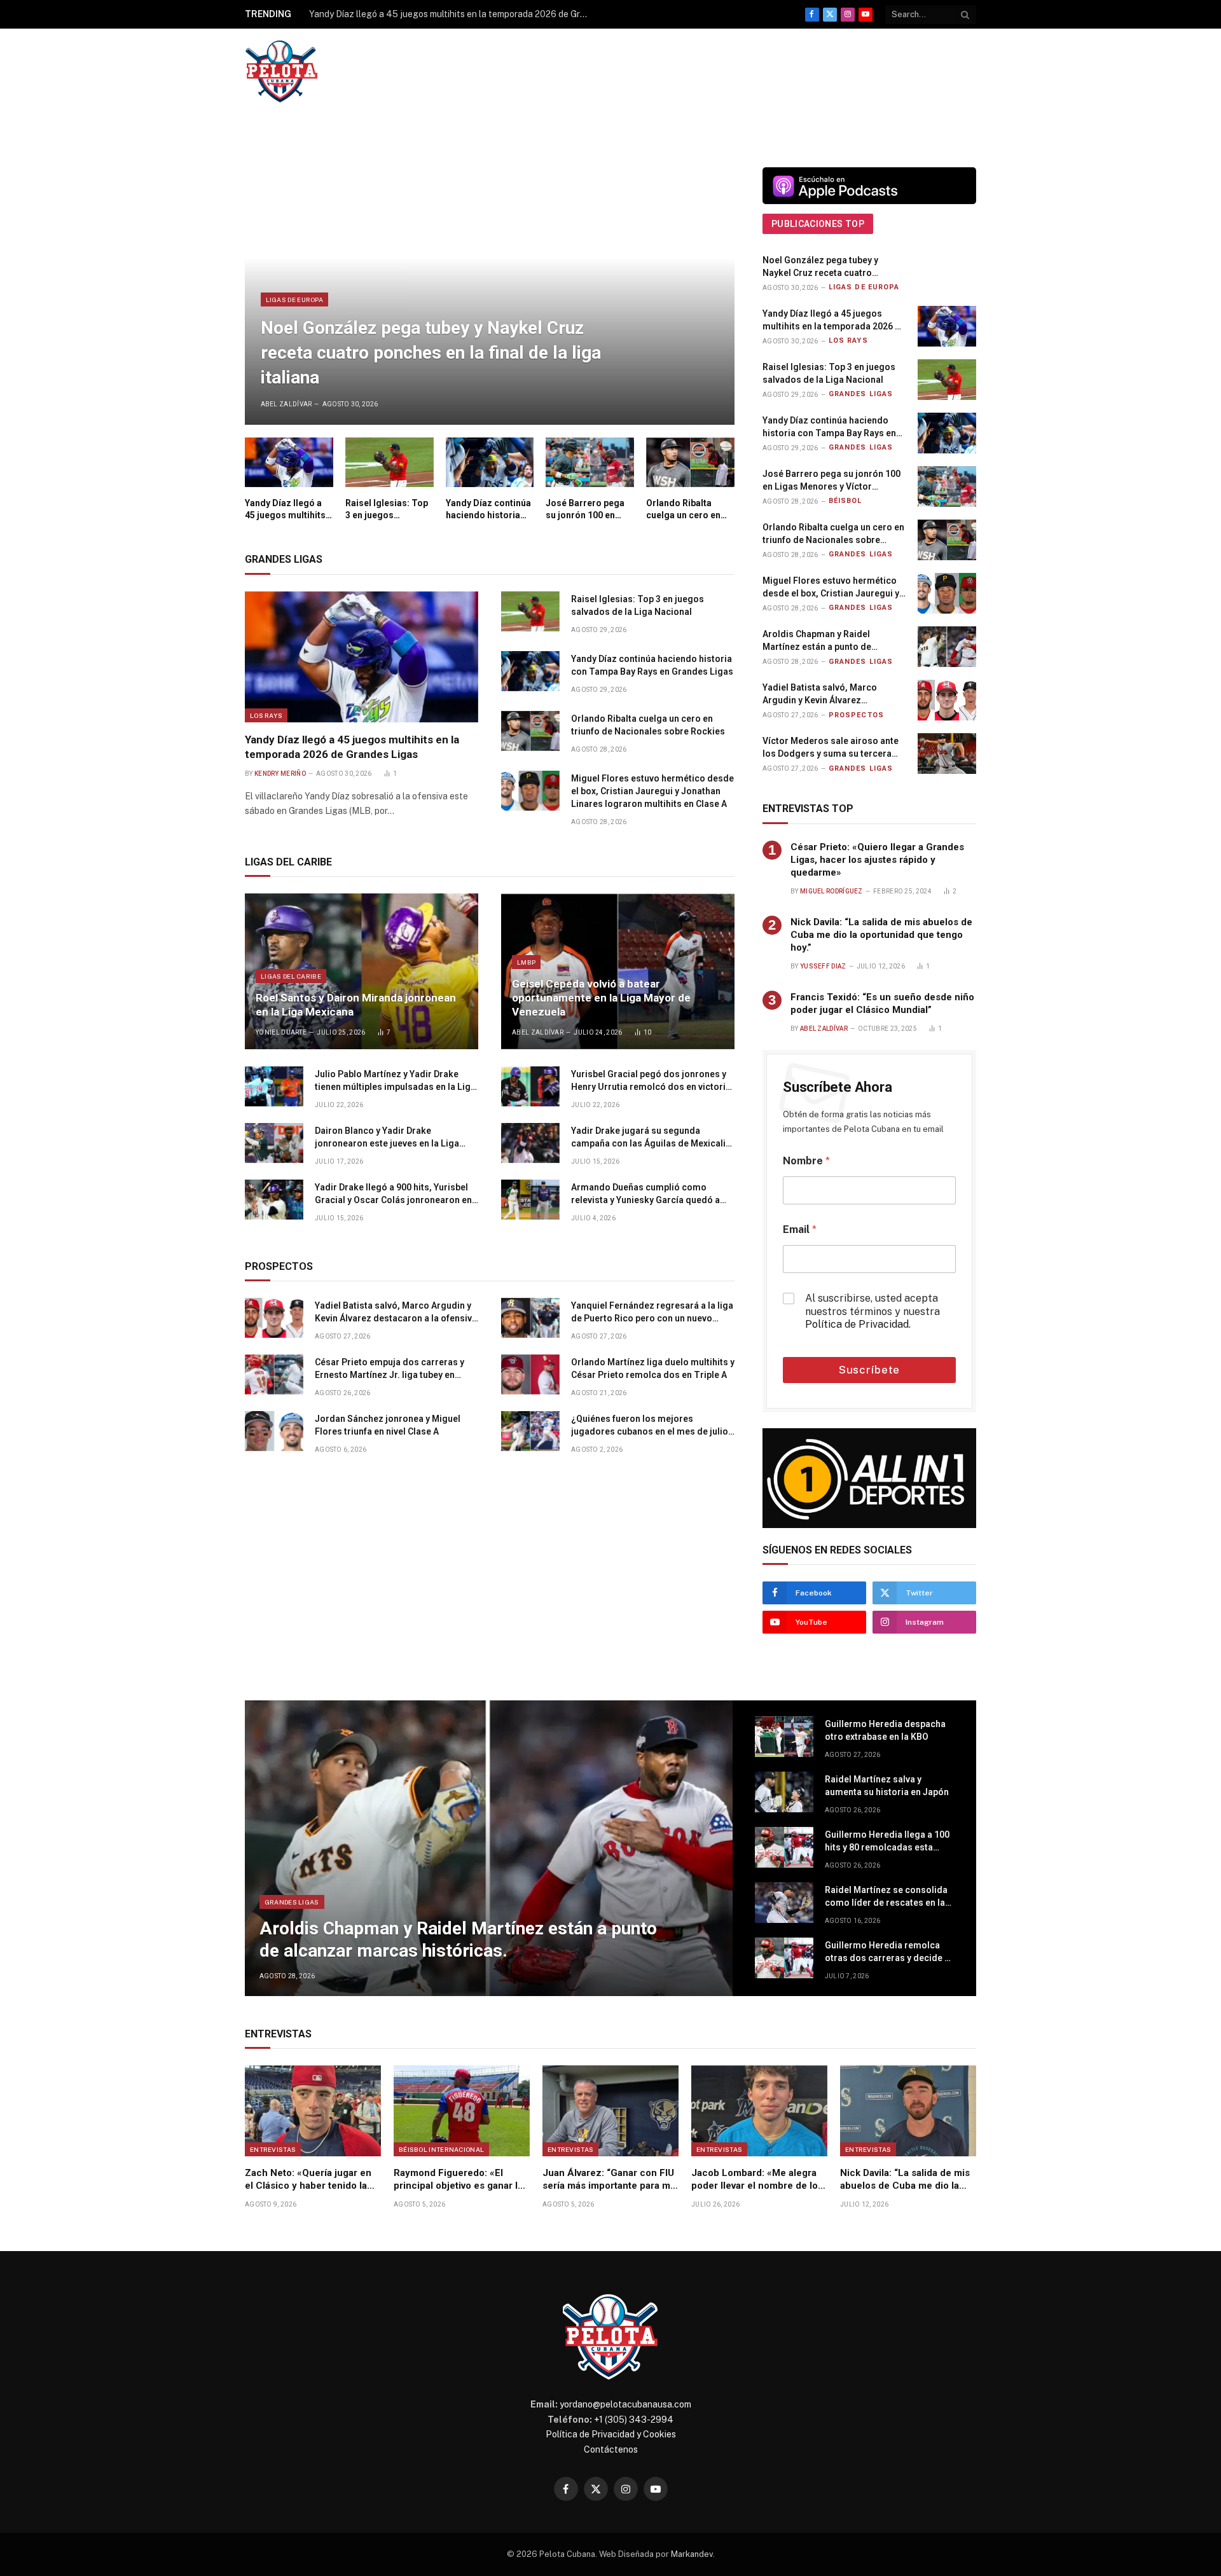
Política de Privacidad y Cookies (611, 2434)
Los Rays (266, 715)
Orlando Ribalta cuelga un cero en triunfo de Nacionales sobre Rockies (683, 510)
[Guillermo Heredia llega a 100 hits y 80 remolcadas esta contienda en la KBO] (784, 1847)
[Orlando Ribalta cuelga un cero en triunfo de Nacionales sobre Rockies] (690, 462)
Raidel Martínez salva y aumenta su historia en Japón (887, 1786)
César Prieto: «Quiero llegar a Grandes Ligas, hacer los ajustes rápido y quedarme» (877, 860)
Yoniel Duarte (281, 1032)
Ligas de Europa (295, 300)
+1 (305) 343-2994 (634, 2420)
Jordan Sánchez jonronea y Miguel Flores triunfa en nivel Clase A (388, 1425)
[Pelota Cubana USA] (281, 72)
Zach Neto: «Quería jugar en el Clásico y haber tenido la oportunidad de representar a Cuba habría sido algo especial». (311, 2180)
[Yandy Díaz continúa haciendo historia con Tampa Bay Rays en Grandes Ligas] (490, 462)
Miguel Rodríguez (831, 891)
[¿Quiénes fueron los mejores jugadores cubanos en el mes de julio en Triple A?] (530, 1431)
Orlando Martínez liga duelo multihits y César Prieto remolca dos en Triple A (653, 1368)
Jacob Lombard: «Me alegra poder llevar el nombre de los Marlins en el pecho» (757, 2180)
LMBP (526, 962)
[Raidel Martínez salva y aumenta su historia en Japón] (784, 1792)
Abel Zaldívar (286, 404)
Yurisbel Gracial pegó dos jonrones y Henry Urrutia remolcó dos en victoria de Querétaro (651, 1081)
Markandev (692, 2554)
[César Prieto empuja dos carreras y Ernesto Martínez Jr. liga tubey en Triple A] (274, 1375)
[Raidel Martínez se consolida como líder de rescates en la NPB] (784, 1903)
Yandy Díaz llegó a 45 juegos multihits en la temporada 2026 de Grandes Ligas (452, 14)
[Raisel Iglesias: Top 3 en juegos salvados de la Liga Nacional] (390, 462)
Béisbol (845, 501)
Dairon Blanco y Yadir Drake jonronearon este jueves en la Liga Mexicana (387, 1138)
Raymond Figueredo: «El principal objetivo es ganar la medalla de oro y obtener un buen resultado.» (458, 2180)
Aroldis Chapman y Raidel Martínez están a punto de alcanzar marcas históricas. (822, 641)
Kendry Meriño (280, 774)
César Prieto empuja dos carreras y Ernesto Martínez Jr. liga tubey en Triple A (390, 1369)
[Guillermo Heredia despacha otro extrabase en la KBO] (784, 1737)
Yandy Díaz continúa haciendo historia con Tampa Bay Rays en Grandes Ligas (489, 510)
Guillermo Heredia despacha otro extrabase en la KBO (885, 1730)
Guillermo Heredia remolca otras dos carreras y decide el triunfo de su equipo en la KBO (888, 1952)
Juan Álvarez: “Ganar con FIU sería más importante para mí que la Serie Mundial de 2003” (610, 2180)
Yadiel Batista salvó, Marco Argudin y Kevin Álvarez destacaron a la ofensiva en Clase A (396, 1312)
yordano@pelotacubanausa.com (625, 2404)
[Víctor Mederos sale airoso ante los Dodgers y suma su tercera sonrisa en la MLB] (947, 754)
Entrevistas (273, 2149)
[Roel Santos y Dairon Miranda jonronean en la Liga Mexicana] (362, 971)
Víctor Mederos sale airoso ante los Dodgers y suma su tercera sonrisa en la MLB (831, 748)
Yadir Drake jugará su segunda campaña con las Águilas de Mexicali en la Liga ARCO (648, 1138)
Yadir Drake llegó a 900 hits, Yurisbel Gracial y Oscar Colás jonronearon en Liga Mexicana (393, 1194)
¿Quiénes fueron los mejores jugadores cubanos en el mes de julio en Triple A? (650, 1426)
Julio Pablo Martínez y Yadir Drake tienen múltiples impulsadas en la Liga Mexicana (395, 1081)
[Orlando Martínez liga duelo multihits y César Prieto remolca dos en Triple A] (530, 1375)
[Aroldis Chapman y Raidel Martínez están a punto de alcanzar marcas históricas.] (947, 647)
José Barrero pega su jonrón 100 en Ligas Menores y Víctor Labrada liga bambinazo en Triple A (589, 510)
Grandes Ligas (861, 394)
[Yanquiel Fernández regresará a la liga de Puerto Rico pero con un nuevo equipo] (530, 1318)
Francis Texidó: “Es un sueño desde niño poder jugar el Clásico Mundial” (882, 1003)
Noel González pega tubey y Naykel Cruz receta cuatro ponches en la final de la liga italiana (431, 353)
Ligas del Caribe (291, 976)
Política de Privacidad (857, 1324)
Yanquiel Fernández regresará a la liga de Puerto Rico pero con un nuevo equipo (652, 1312)
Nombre (806, 1161)
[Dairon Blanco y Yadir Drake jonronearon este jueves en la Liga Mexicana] (274, 1143)
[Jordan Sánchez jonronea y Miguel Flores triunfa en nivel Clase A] (274, 1431)
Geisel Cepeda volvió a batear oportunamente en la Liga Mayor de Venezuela (601, 998)
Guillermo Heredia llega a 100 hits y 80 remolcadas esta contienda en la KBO (887, 1842)
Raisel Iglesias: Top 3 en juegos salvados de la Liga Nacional (387, 510)
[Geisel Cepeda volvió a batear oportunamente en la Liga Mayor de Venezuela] (618, 971)
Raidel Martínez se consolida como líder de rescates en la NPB (886, 1897)
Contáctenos (611, 2449)
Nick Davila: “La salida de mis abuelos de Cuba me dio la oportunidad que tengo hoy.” (881, 935)
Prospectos (856, 715)
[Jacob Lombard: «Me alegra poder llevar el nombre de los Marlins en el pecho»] (759, 2111)
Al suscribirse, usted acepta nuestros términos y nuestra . (873, 1312)
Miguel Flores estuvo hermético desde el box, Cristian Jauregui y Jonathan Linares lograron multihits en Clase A (652, 791)
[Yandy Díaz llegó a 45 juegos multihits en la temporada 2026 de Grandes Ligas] (289, 462)
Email (800, 1229)
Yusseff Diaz (823, 966)
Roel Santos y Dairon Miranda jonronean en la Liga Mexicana (356, 1005)
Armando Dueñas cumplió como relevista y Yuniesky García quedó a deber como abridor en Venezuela (645, 1194)
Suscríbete (870, 1370)
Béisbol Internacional (441, 2149)
